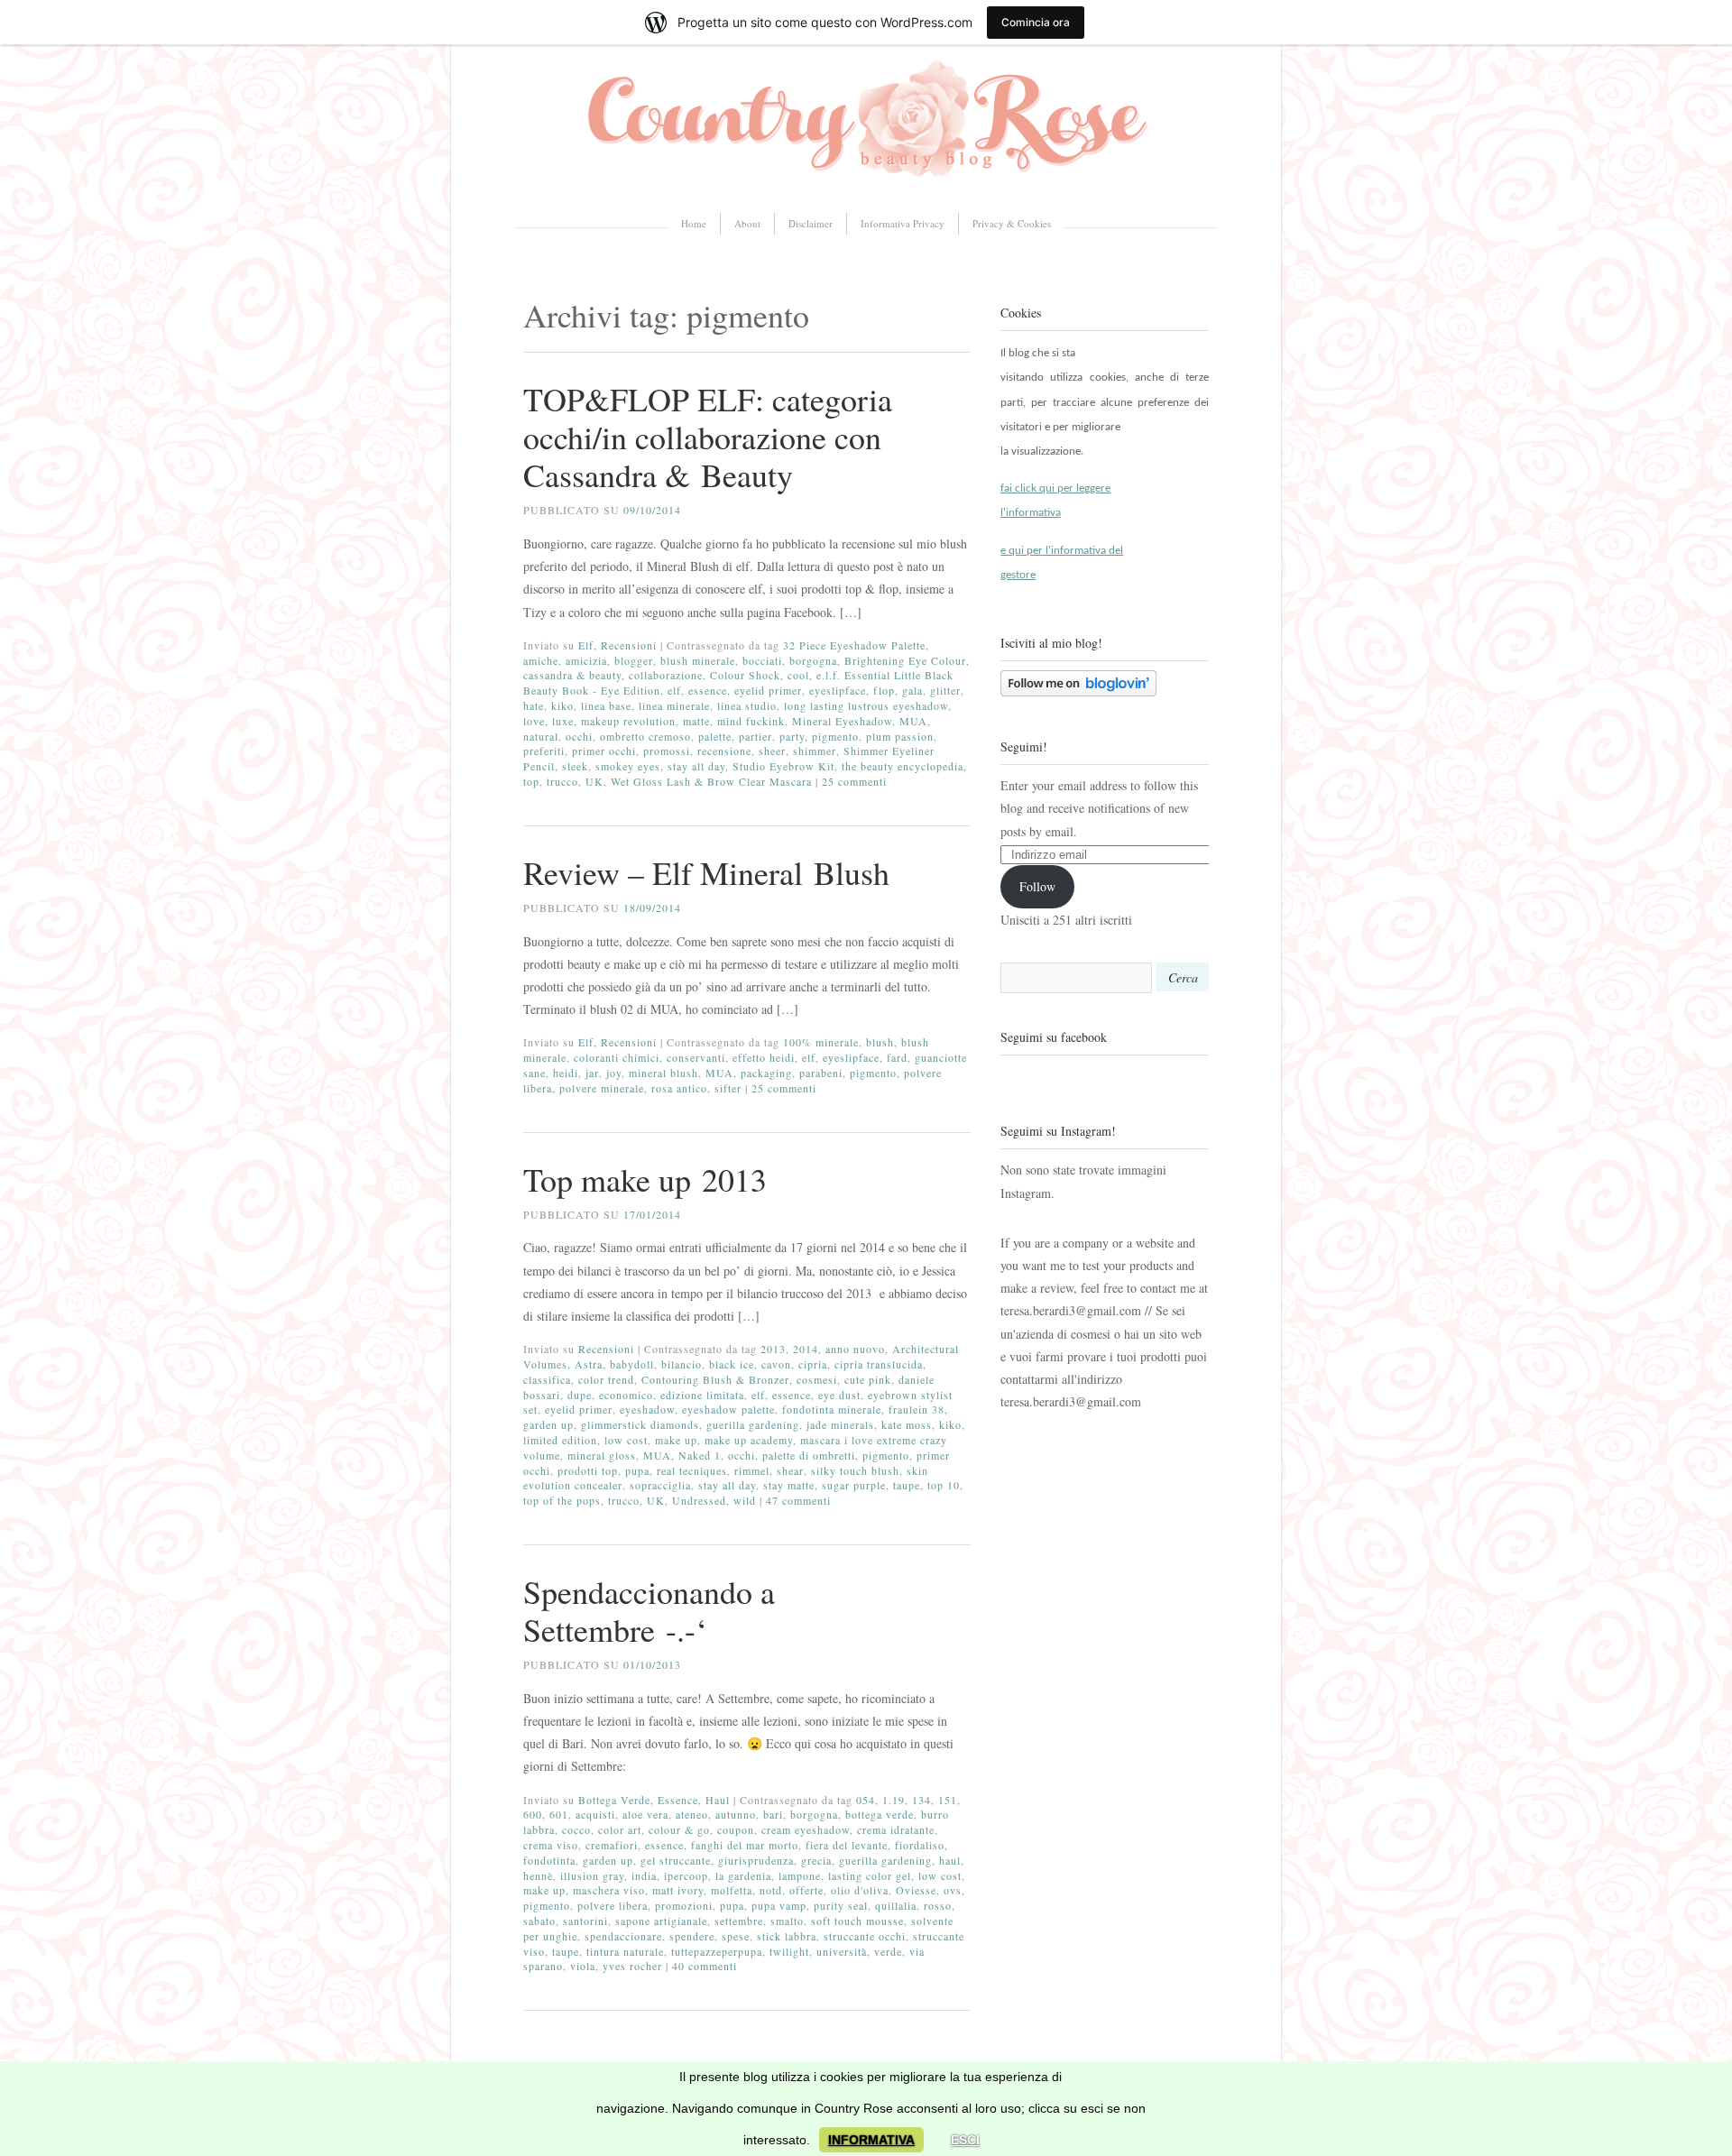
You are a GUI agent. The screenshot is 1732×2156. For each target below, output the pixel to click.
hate (534, 705)
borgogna (813, 660)
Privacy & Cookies (1012, 223)
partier (755, 736)
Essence (678, 1800)
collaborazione (666, 675)
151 (948, 1800)
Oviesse (916, 1890)
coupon (736, 1829)
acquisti (595, 1814)
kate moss (907, 1424)
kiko (562, 705)
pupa (637, 1470)
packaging (766, 1073)
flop (884, 690)
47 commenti (798, 1500)
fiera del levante (847, 1845)
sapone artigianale (661, 1921)
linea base (606, 705)
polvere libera (613, 1905)
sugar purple (854, 1485)
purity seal (841, 1905)
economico (626, 1395)
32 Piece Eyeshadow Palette (854, 645)
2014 (806, 1349)
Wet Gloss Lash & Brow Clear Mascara (711, 781)
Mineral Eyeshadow (842, 721)
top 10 (944, 1485)
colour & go (679, 1829)
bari (773, 1814)
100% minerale (821, 1042)
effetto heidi (764, 1057)
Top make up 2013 (645, 1179)
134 (921, 1800)
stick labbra (787, 1936)
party (792, 736)
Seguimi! (1024, 746)
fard (897, 1057)
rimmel (752, 1470)
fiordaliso (920, 1845)
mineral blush (663, 1073)
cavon (776, 1364)
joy (614, 1073)
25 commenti (854, 781)
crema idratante (896, 1829)
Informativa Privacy (903, 223)
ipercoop (686, 1875)
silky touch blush (855, 1470)
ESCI (965, 2140)
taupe (907, 1485)
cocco (576, 1829)
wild (745, 1500)
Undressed (699, 1500)
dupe (580, 1395)
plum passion (900, 736)
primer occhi (604, 751)
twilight (789, 1951)
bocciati (762, 660)
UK (594, 781)
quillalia (896, 1905)
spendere (692, 1936)
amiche (541, 660)
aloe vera (645, 1814)
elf (674, 690)
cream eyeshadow (806, 1829)
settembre (739, 1921)
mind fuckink (751, 721)
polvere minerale (602, 1088)
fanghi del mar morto (745, 1845)
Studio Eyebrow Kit (783, 766)
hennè (538, 1875)
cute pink (868, 1379)
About (747, 223)
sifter (728, 1088)
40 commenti (705, 1966)
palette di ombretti (809, 1455)
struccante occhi (865, 1936)
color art (620, 1829)
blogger (634, 660)
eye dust (839, 1395)
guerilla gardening (753, 1424)
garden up (548, 1424)
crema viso (551, 1845)
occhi (579, 736)
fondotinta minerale (832, 1409)
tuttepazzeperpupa (717, 1951)
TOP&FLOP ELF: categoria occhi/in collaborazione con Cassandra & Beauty (708, 437)
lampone (800, 1875)
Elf (586, 645)
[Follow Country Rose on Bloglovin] (1078, 691)
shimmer (815, 751)
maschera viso (609, 1890)
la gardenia (743, 1875)
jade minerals (840, 1424)
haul (950, 1860)
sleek (575, 766)
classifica (547, 1379)
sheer (772, 751)
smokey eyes (628, 766)
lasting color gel (870, 1875)
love (534, 721)
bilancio (682, 1364)
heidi (566, 1073)
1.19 (894, 1800)
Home (694, 223)
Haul (718, 1800)
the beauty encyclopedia (903, 766)
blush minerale (698, 660)
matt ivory (678, 1890)
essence (708, 690)
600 (533, 1814)
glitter (945, 690)
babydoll (632, 1364)
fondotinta (549, 1860)
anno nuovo (855, 1349)
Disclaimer (811, 223)
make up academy (749, 1440)
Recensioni (629, 645)
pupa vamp (779, 1905)
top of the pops (562, 1500)
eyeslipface (838, 690)
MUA (913, 721)
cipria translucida (879, 1364)
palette (715, 736)
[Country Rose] (866, 184)
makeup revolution (628, 721)
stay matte (789, 1485)
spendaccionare (623, 1936)
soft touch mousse (857, 1921)
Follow (1037, 886)
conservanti (696, 1057)
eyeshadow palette (728, 1409)
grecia (816, 1860)
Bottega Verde (614, 1800)
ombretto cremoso (645, 736)
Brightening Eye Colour (905, 660)
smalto (787, 1921)
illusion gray (592, 1875)
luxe (563, 721)
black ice (732, 1364)
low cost (626, 1440)
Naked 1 (700, 1455)
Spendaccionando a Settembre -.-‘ (649, 1610)
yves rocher (632, 1966)
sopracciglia (660, 1485)
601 (559, 1814)
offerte (806, 1890)
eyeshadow (647, 1409)
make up (676, 1440)
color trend (606, 1379)
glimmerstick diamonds (640, 1424)
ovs (953, 1890)
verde (888, 1951)
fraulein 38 (917, 1409)
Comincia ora (1036, 22)
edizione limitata (702, 1395)
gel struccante (676, 1860)
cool (798, 675)
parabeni (821, 1073)
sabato (539, 1921)
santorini (585, 1921)
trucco (562, 781)
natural (541, 736)
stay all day (696, 766)
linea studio (747, 705)
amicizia (586, 660)
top (531, 781)
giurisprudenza (756, 1860)
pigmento (835, 736)
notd (771, 1890)
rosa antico (679, 1088)
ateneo (692, 1814)
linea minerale (674, 705)
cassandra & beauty (572, 675)
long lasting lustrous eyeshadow (866, 705)
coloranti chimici (617, 1057)
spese (736, 1936)
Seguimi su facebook (1054, 1037)
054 (866, 1800)
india (644, 1875)
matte (696, 721)
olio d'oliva (860, 1890)
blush (880, 1042)
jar (592, 1073)
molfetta (732, 1890)
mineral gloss (602, 1455)
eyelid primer (768, 690)
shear (790, 1470)
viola (583, 1966)
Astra (589, 1364)
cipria (813, 1364)
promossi (667, 751)
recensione (724, 751)
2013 (773, 1349)
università (842, 1951)
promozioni (684, 1905)
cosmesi (817, 1379)
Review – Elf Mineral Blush (706, 872)
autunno (736, 1814)
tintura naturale (625, 1951)
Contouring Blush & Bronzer (715, 1379)
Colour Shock (745, 675)
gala (912, 690)
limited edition (560, 1440)
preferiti (544, 751)
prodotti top (588, 1470)
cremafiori (612, 1845)
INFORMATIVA (871, 2140)
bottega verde (880, 1814)
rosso (938, 1905)
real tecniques (692, 1470)
